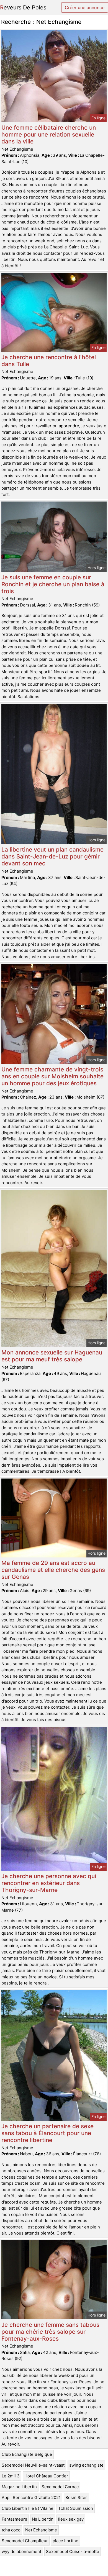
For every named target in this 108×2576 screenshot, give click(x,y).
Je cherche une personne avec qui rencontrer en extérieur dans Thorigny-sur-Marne (49, 1883)
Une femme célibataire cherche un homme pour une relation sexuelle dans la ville (49, 134)
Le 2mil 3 (11, 2476)
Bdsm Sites (76, 2497)
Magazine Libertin (19, 2487)
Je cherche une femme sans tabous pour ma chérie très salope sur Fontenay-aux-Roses (50, 2332)
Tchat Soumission (76, 2508)
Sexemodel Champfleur (25, 2541)
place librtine (65, 2541)
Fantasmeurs (14, 2519)
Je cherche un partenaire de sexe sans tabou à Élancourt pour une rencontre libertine (47, 2133)
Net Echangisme (41, 2530)
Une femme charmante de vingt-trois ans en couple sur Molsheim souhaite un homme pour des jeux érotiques (52, 1076)
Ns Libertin (43, 2519)
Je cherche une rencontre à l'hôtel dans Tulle (49, 361)
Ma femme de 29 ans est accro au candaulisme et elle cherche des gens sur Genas (53, 1570)
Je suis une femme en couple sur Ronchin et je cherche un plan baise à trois (53, 584)
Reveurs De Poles (23, 7)
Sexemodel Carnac (60, 2487)
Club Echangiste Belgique (27, 2454)
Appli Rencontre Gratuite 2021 (31, 2497)
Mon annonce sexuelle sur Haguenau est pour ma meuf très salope (52, 1356)
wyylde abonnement (21, 2551)
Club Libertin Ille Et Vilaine (28, 2508)
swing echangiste (86, 2465)
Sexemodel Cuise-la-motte (73, 2551)
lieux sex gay (71, 2519)
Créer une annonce (85, 7)
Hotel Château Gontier (46, 2476)
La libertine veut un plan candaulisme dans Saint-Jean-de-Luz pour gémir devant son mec (52, 856)
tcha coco (11, 2530)
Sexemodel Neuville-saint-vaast (33, 2465)
